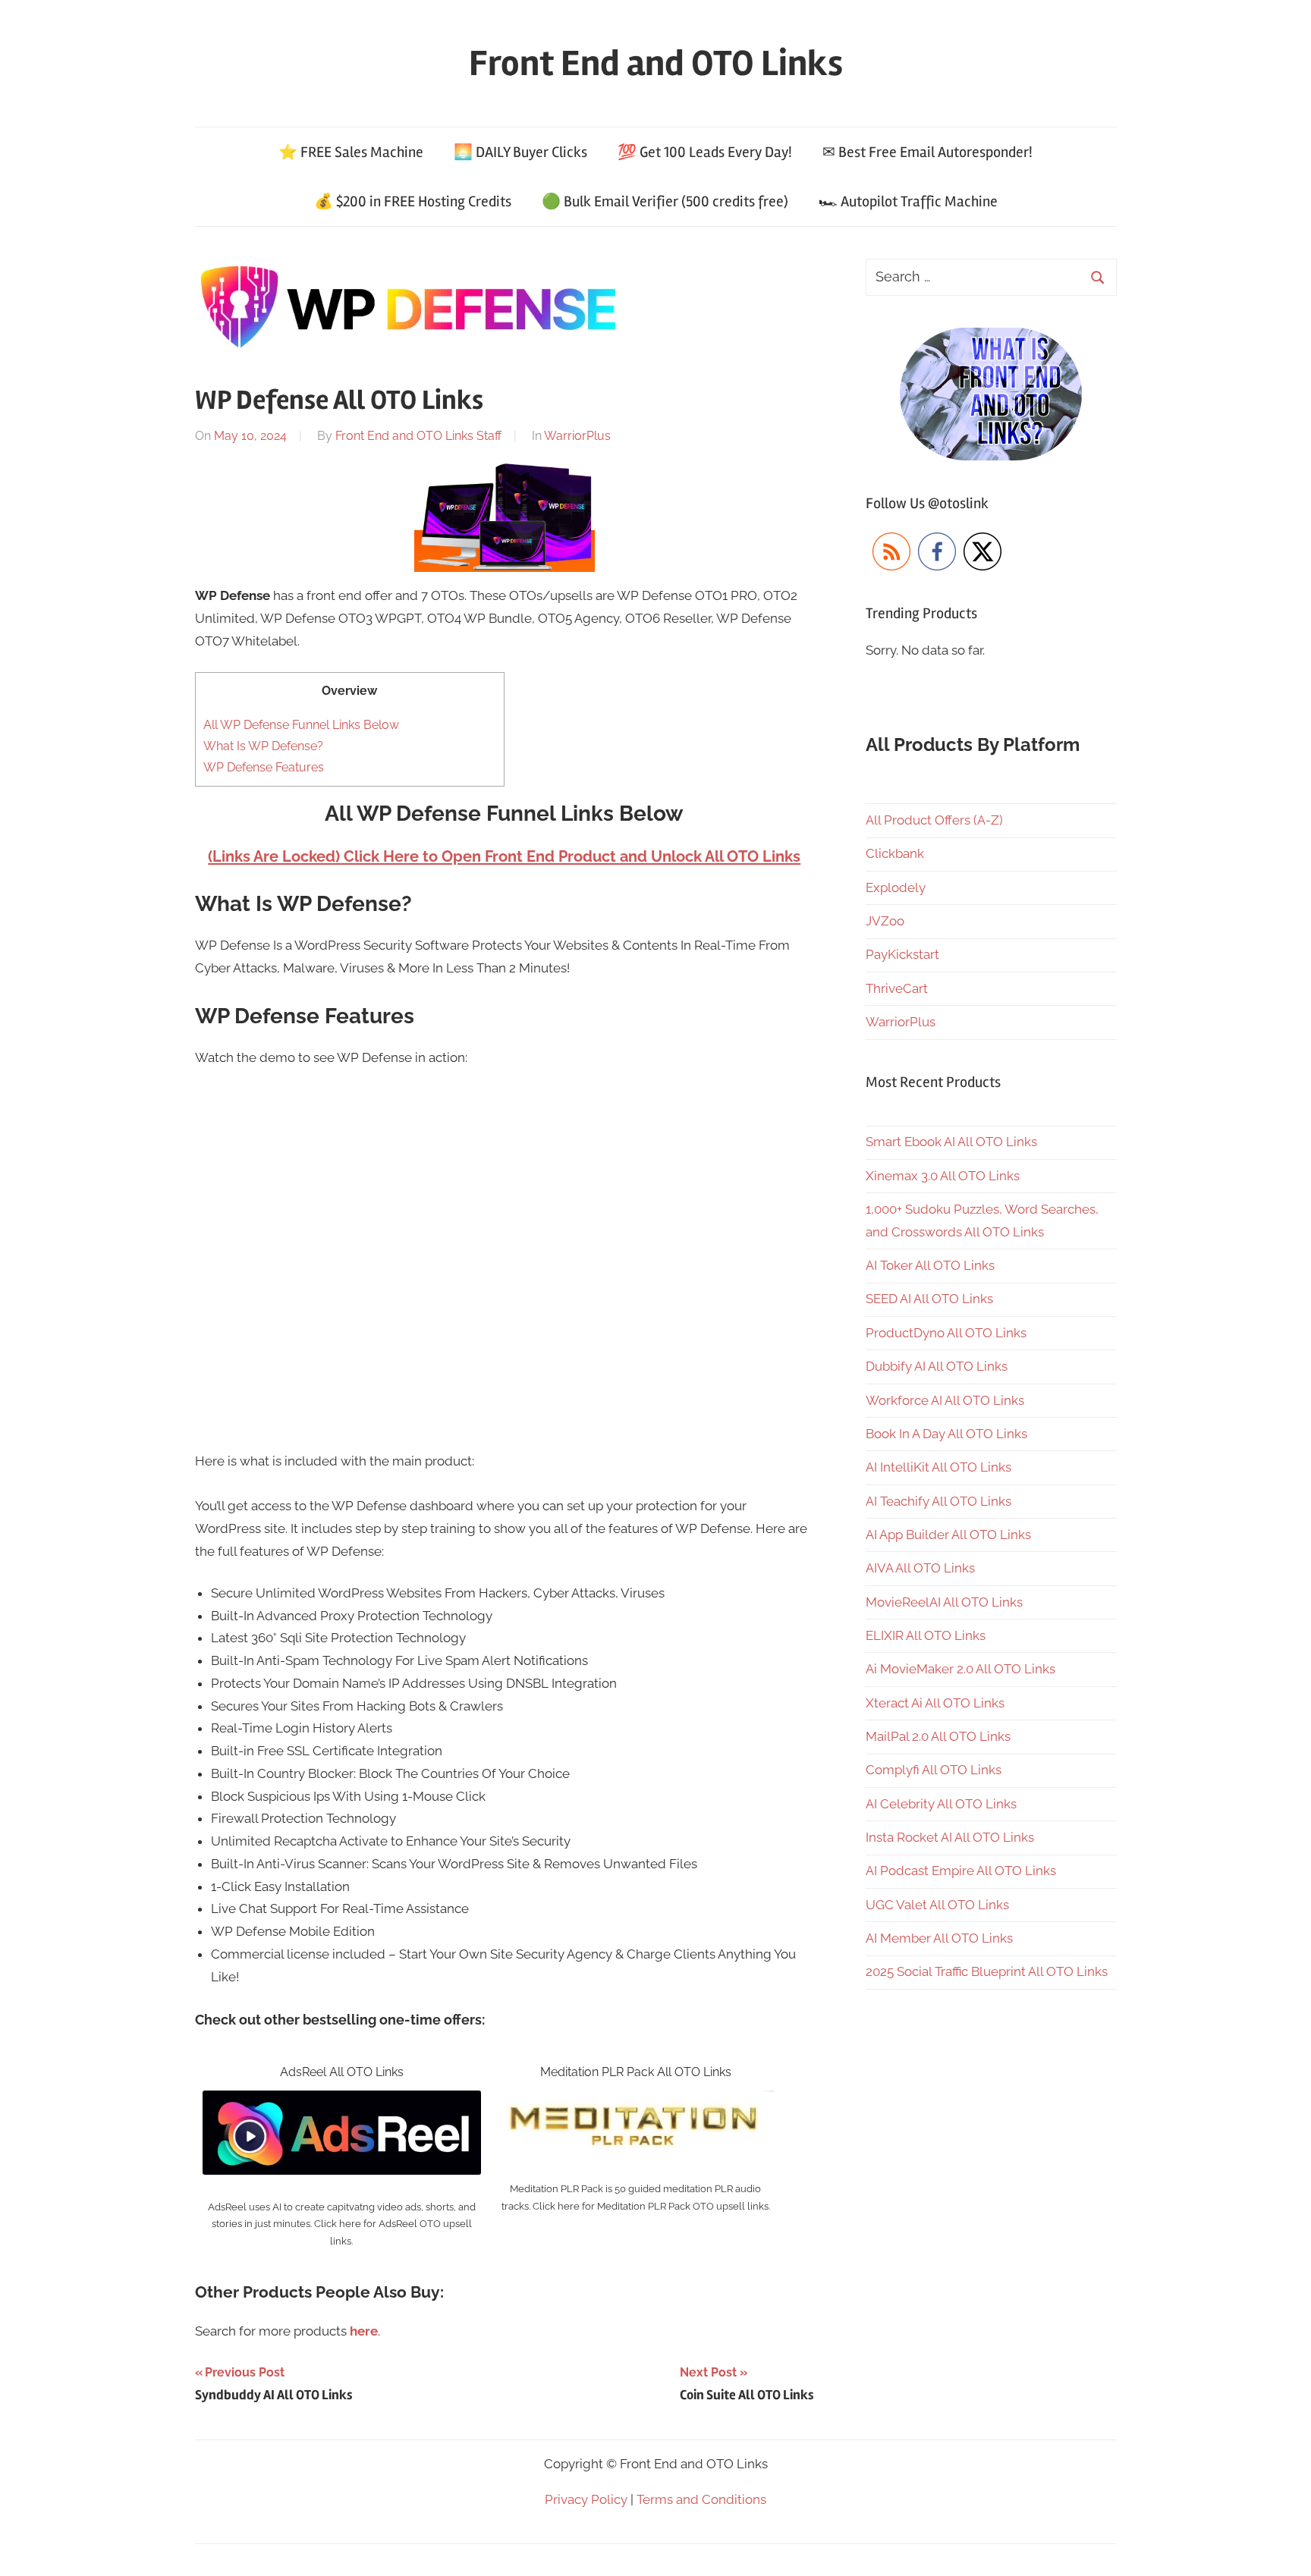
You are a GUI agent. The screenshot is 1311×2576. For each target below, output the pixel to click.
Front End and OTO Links (656, 63)
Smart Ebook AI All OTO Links (951, 1142)
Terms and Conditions (701, 2499)
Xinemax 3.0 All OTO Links (943, 1176)
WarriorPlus (577, 436)
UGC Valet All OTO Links (937, 1905)
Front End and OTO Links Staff (418, 436)
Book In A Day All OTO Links (946, 1434)
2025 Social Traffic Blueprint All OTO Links (987, 1971)
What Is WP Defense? (263, 746)
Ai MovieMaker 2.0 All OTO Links (960, 1669)
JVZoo (885, 921)
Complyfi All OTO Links (934, 1770)
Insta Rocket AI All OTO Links (950, 1837)
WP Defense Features (264, 767)
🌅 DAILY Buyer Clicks (520, 152)
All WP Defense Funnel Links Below (301, 725)
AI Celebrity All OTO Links (941, 1804)
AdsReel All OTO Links (342, 2072)
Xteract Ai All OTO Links (935, 1703)
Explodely (896, 887)
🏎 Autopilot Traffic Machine (908, 201)
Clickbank (895, 853)
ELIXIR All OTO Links (926, 1635)
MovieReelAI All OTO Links (944, 1602)
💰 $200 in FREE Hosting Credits (413, 201)
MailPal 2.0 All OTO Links (938, 1736)
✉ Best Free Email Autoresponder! (927, 152)
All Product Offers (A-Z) (934, 820)
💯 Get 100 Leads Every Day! (705, 152)
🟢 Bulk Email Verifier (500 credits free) (665, 201)
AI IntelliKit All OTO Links (938, 1467)
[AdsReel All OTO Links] (342, 2101)
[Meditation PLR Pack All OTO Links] (635, 2101)
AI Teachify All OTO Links (938, 1501)
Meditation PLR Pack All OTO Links (636, 2072)
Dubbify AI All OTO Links (937, 1366)
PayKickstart (902, 954)
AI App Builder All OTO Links (948, 1535)
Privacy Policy (586, 2499)
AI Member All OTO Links (939, 1938)
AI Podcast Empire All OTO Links (961, 1871)
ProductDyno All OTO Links (946, 1333)
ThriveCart (897, 988)
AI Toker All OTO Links (930, 1265)
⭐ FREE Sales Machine (351, 152)
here (364, 2331)
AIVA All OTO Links (920, 1568)
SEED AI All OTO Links (929, 1299)
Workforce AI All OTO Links (945, 1400)
